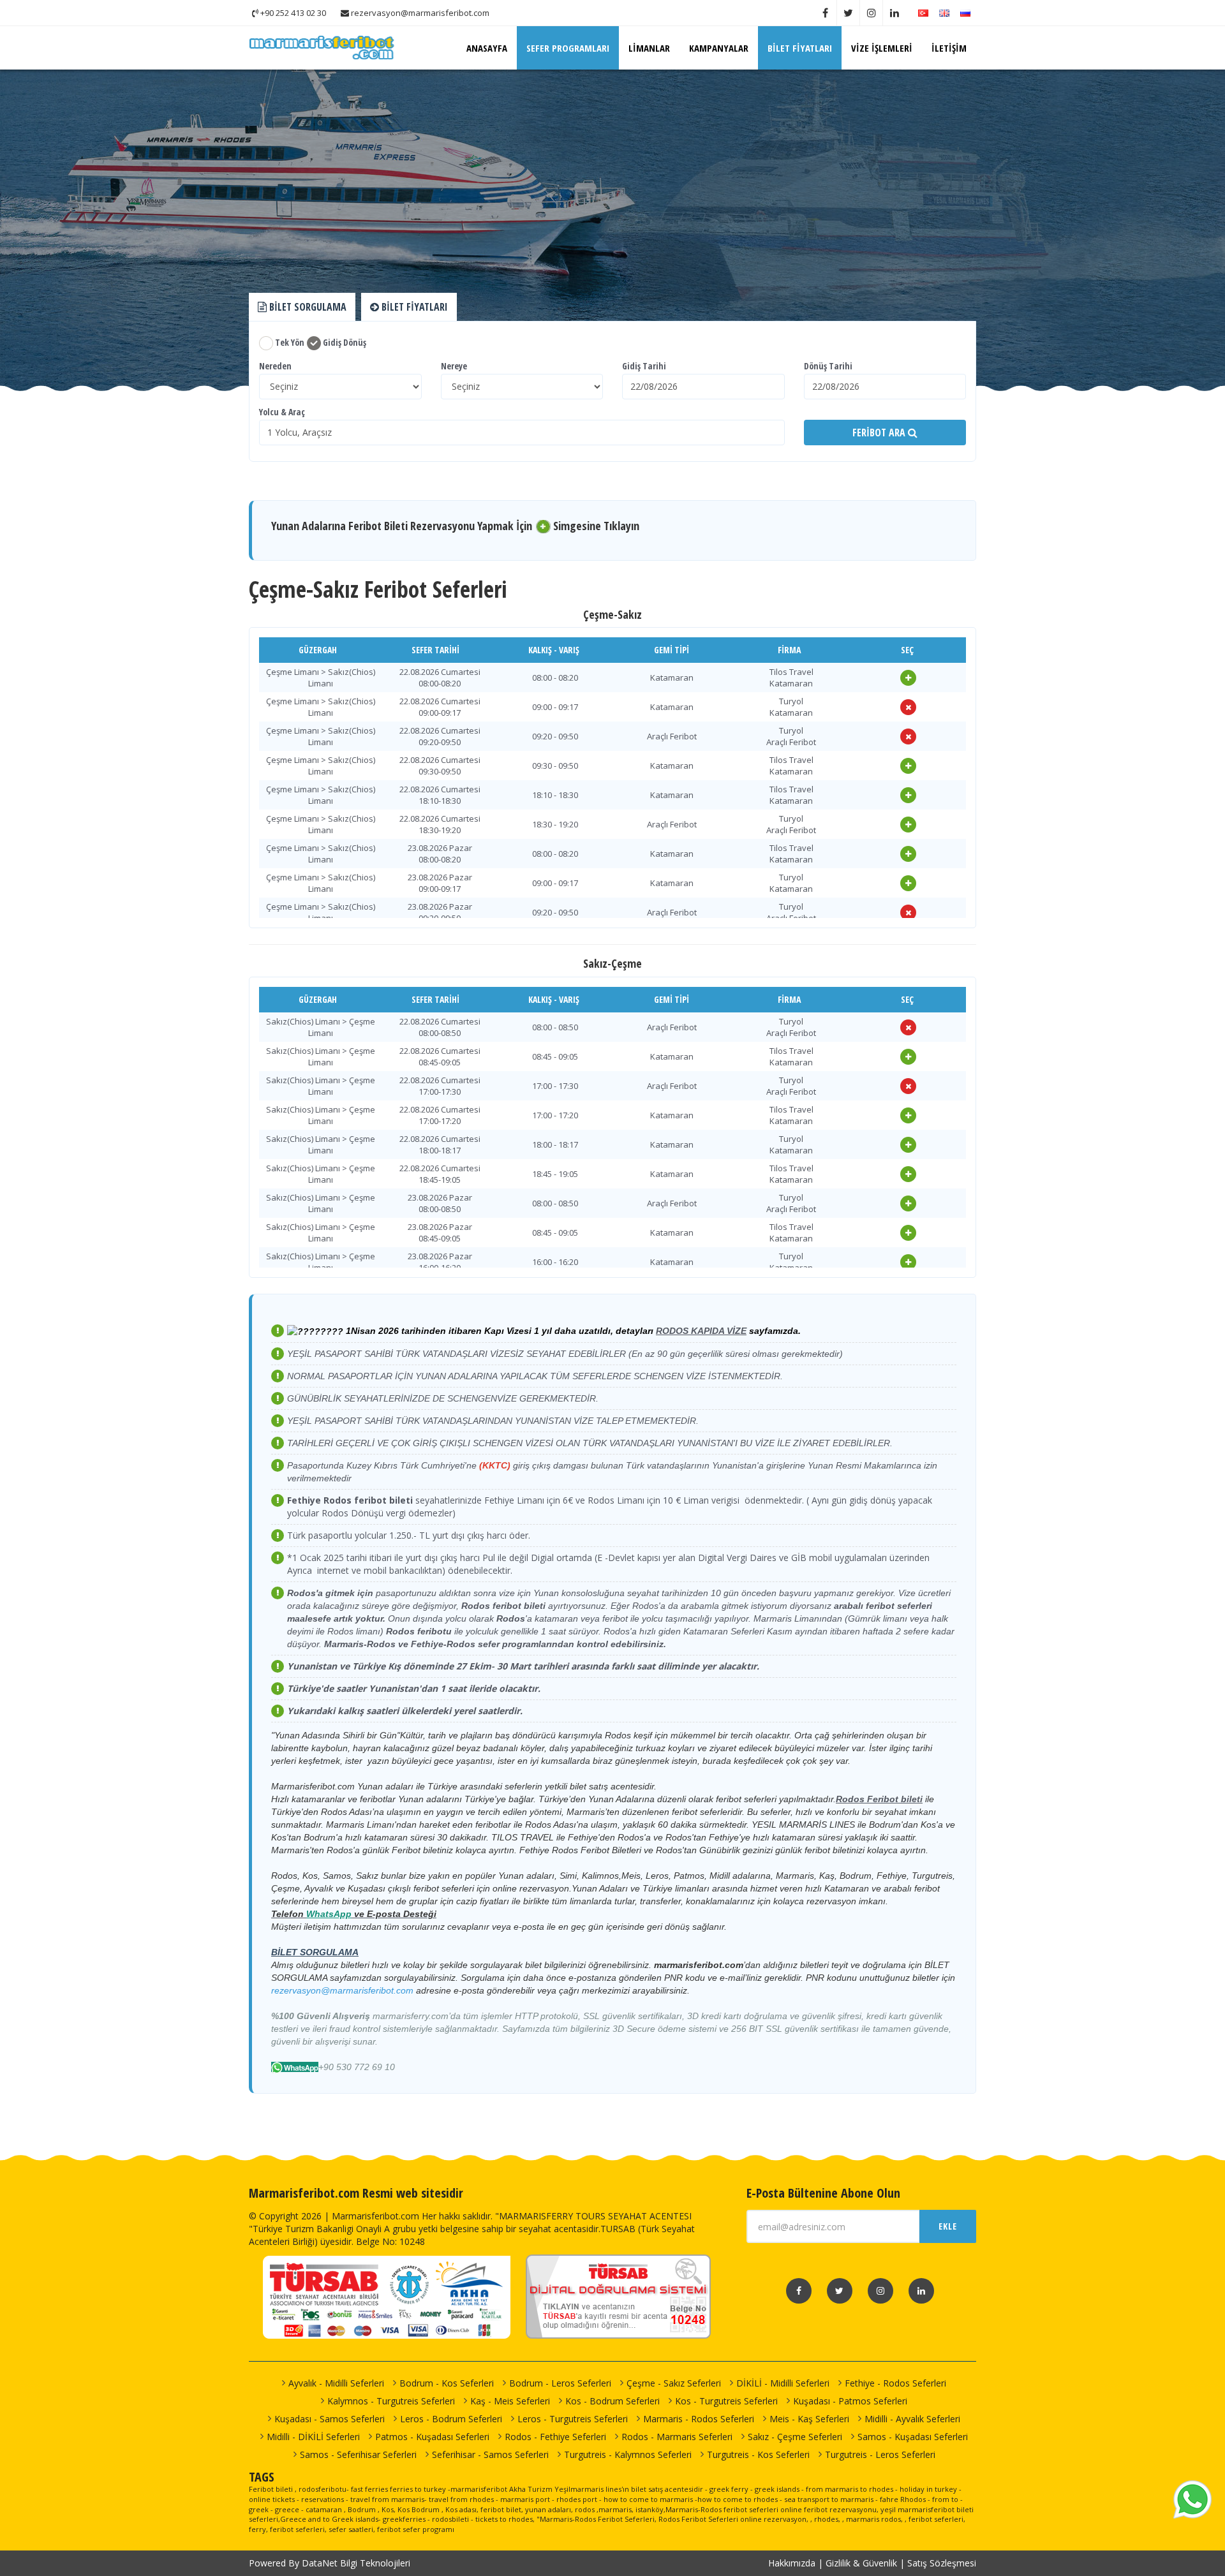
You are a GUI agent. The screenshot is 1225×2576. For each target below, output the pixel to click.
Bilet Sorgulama (307, 307)
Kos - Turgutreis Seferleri (726, 2401)
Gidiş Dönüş (344, 342)
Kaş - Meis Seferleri (510, 2401)
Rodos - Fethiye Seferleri (555, 2437)
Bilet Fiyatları (800, 48)
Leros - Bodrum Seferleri (451, 2419)
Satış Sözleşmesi (942, 2563)
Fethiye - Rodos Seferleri (895, 2383)
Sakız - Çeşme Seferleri (795, 2437)
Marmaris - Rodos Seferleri (699, 2419)
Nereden (275, 366)
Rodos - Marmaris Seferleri (677, 2437)
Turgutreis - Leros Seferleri (880, 2454)
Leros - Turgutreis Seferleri (573, 2419)
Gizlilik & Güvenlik (861, 2563)
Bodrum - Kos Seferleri (447, 2383)
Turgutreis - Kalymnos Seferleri (628, 2454)
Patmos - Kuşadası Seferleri (432, 2437)
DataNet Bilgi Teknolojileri (356, 2563)
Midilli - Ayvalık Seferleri (912, 2419)
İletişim (949, 48)
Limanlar (649, 48)
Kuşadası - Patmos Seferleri (850, 2401)
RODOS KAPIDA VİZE (701, 1331)
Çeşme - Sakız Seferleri (674, 2383)
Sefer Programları (568, 48)
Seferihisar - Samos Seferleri (490, 2454)
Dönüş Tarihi (828, 366)
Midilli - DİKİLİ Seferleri (313, 2437)
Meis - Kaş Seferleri (809, 2419)
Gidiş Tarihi (644, 366)
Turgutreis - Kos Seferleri (758, 2454)
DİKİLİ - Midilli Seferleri (783, 2383)
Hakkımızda (792, 2563)
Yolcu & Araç (282, 412)
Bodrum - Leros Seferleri (560, 2383)
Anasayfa (487, 48)
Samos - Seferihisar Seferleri (358, 2454)
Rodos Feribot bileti (879, 1799)
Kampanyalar (719, 48)
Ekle (948, 2226)
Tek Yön (289, 342)
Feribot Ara (880, 433)
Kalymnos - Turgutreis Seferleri (391, 2401)
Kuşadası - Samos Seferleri (330, 2419)
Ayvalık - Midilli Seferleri (336, 2383)
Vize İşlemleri (882, 48)
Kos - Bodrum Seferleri (612, 2401)
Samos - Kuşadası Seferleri (913, 2437)
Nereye (454, 366)
